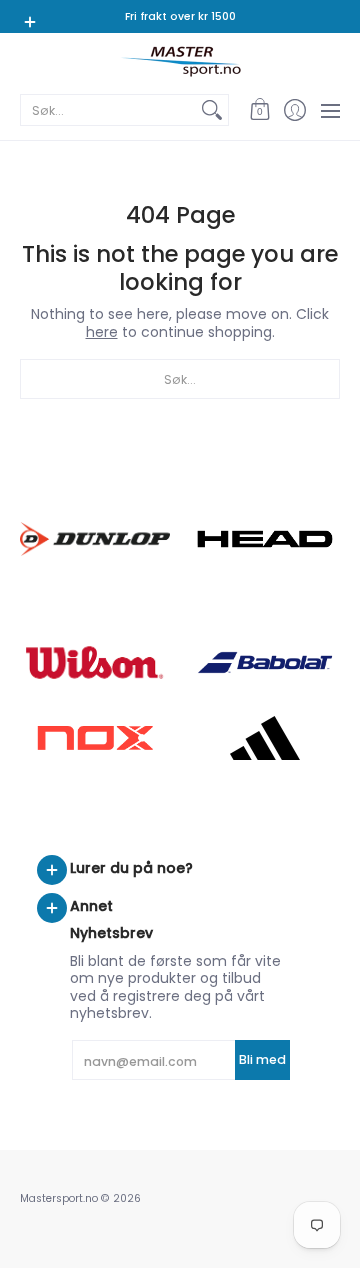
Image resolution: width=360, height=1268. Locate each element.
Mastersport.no (59, 1198)
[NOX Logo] (95, 737)
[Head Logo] (265, 539)
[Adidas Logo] (265, 738)
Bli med (262, 1059)
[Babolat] (265, 663)
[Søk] (212, 110)
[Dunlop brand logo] (95, 538)
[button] (259, 110)
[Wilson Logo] (95, 662)
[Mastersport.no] (180, 61)
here (102, 332)
